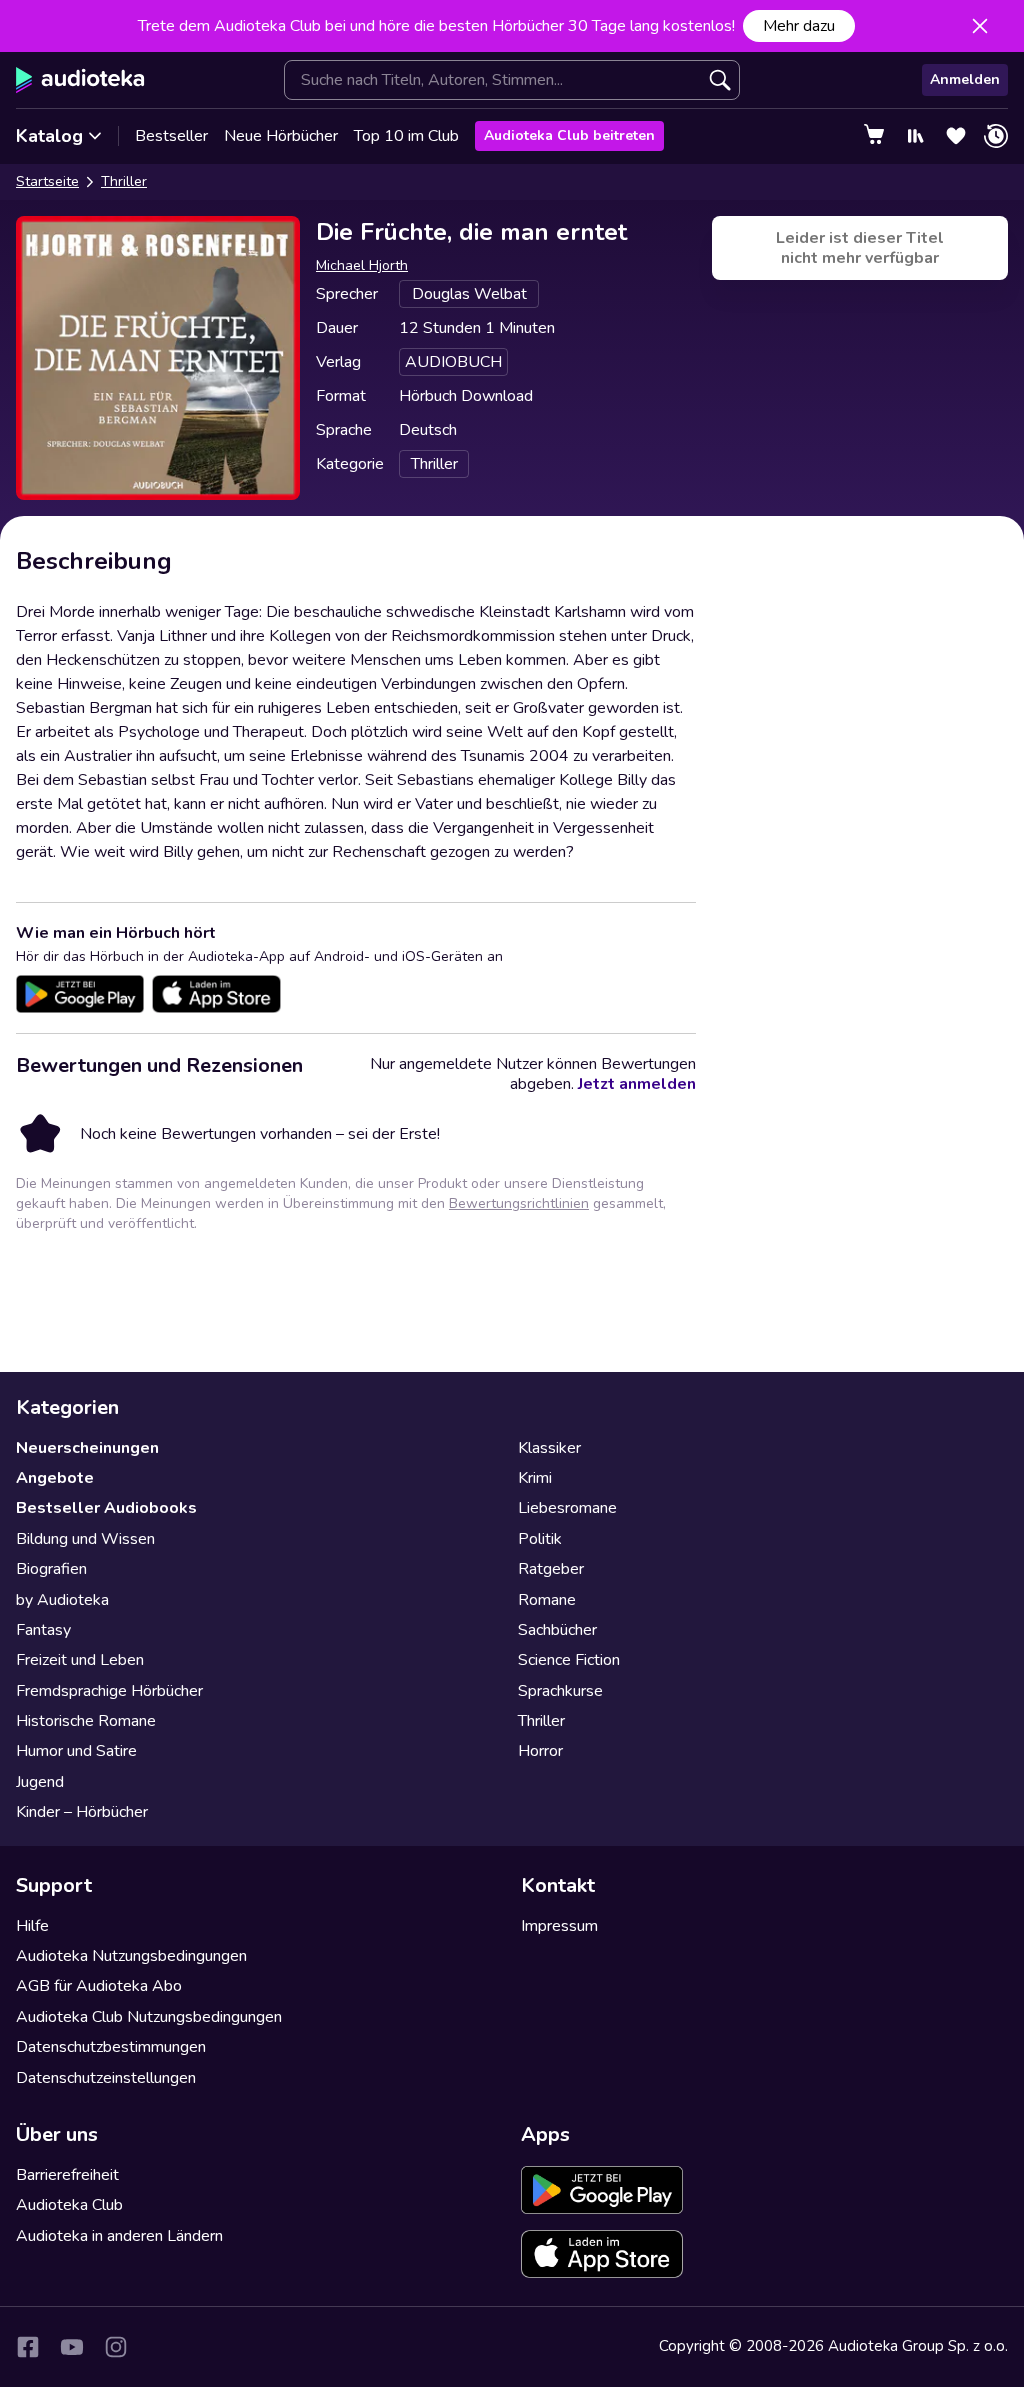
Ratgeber (551, 1569)
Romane (547, 1600)
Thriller (124, 181)
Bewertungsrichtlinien (519, 1203)
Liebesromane (567, 1508)
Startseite (47, 181)
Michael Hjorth (362, 265)
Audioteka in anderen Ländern (119, 2236)
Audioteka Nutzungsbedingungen (131, 1956)
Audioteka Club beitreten (569, 135)
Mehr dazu (799, 26)
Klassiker (549, 1448)
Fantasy (43, 1630)
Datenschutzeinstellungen (106, 2078)
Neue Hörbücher (281, 136)
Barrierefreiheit (67, 2175)
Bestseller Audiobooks (106, 1508)
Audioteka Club (69, 2205)
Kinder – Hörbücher (82, 1812)
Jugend (40, 1782)
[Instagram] (116, 2347)
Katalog (49, 136)
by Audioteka (62, 1600)
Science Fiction (569, 1660)
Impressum (559, 1926)
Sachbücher (557, 1630)
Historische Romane (86, 1721)
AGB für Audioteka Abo (99, 1986)
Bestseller (171, 136)
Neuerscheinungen (87, 1448)
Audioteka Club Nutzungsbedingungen (149, 2017)
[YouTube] (72, 2347)
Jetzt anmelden (637, 1084)
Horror (540, 1751)
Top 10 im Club (406, 136)
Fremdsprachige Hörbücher (109, 1691)
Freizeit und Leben (80, 1660)
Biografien (51, 1569)
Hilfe (32, 1926)
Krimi (535, 1478)
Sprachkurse (560, 1691)
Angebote (55, 1478)
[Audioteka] (80, 80)
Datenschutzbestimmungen (111, 2047)
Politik (540, 1539)
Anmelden (965, 79)
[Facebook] (28, 2347)
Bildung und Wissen (85, 1539)
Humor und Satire (76, 1751)
